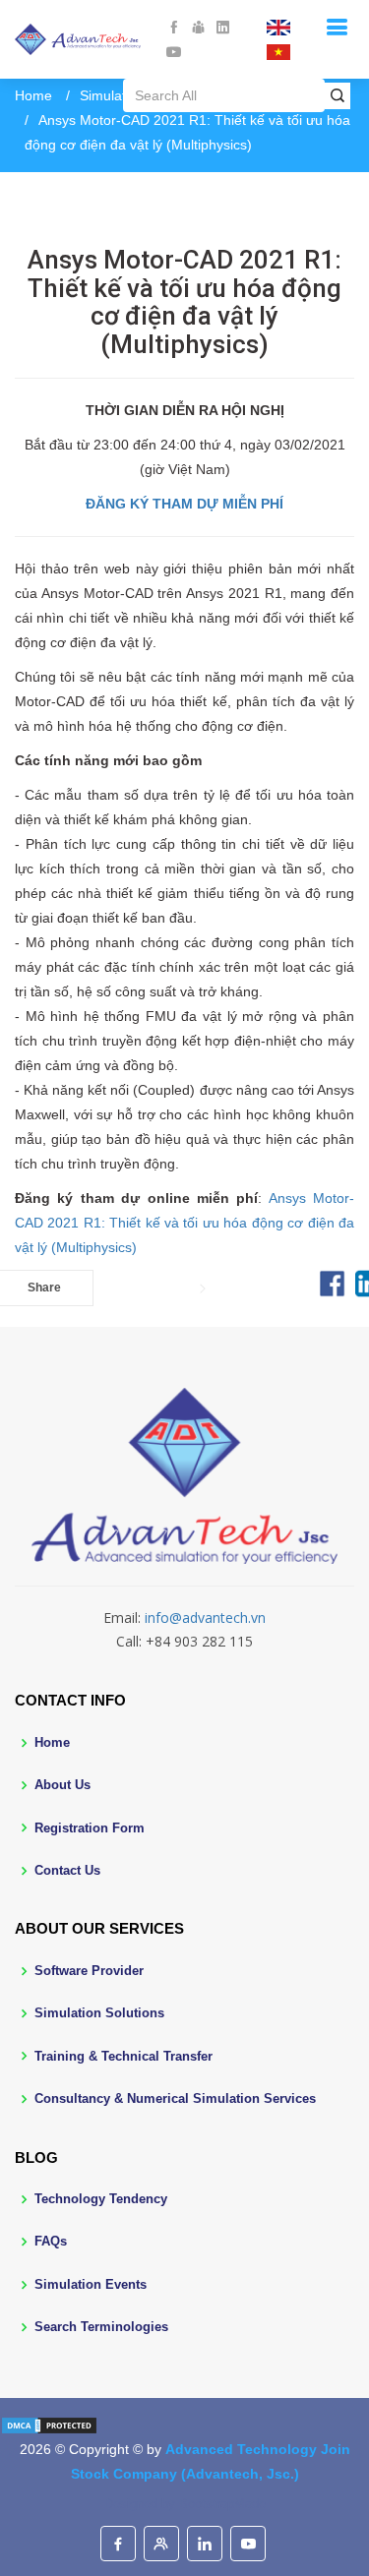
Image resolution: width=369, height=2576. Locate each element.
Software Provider (89, 1971)
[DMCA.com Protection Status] (49, 2425)
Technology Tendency (101, 2199)
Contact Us (67, 1870)
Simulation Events (91, 2284)
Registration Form (90, 1828)
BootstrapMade (222, 2504)
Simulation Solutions (99, 2013)
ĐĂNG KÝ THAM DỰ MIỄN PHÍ (184, 504)
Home (33, 95)
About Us (62, 1785)
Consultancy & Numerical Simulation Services (175, 2098)
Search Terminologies (101, 2327)
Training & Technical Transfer (123, 2056)
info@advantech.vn (205, 1617)
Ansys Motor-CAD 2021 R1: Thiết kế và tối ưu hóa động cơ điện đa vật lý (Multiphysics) (184, 1223)
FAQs (51, 2241)
